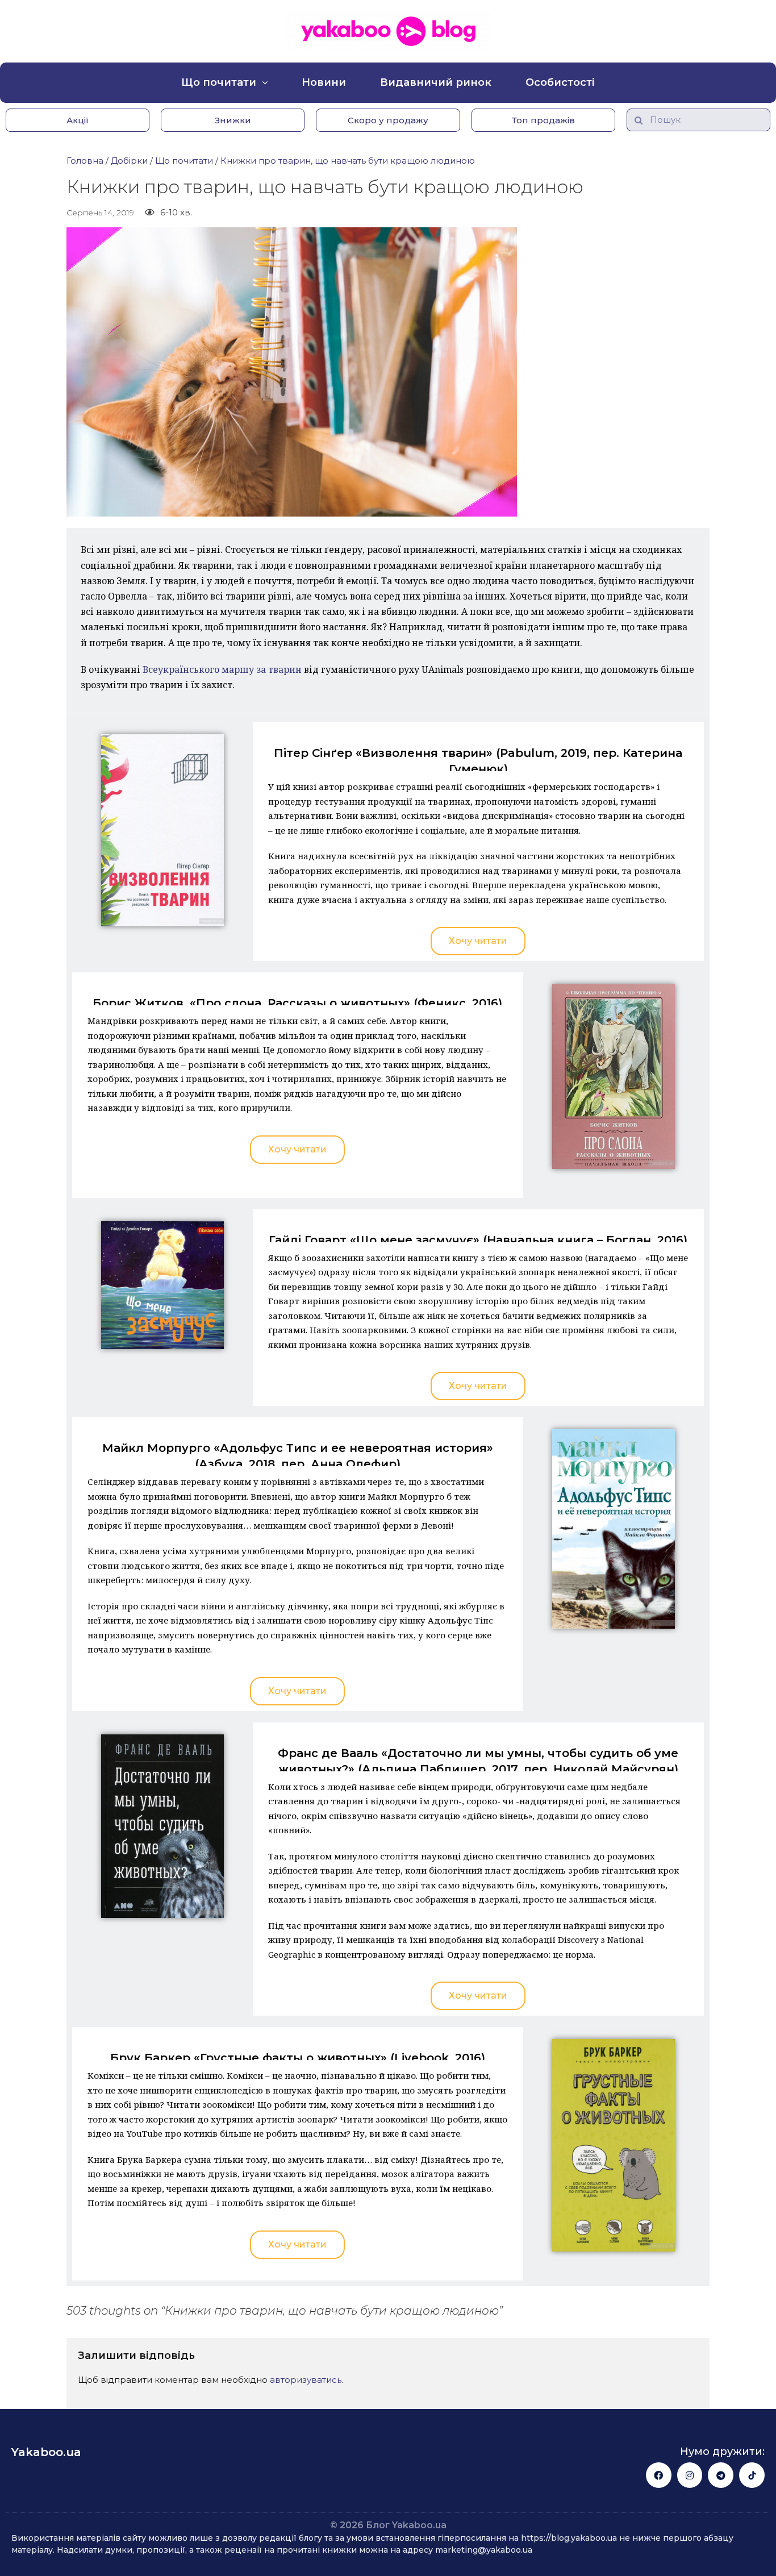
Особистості (560, 82)
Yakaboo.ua (46, 2452)
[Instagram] (690, 2475)
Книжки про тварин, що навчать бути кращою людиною (348, 161)
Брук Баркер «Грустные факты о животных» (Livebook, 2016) (298, 2058)
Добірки (129, 161)
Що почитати (219, 82)
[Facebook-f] (659, 2475)
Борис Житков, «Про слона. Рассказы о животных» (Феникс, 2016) (297, 1003)
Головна (85, 161)
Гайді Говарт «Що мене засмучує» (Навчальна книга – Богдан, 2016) (478, 1240)
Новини (324, 82)
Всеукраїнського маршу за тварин (222, 669)
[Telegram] (721, 2475)
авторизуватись (306, 2380)
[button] (78, 120)
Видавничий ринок (436, 82)
